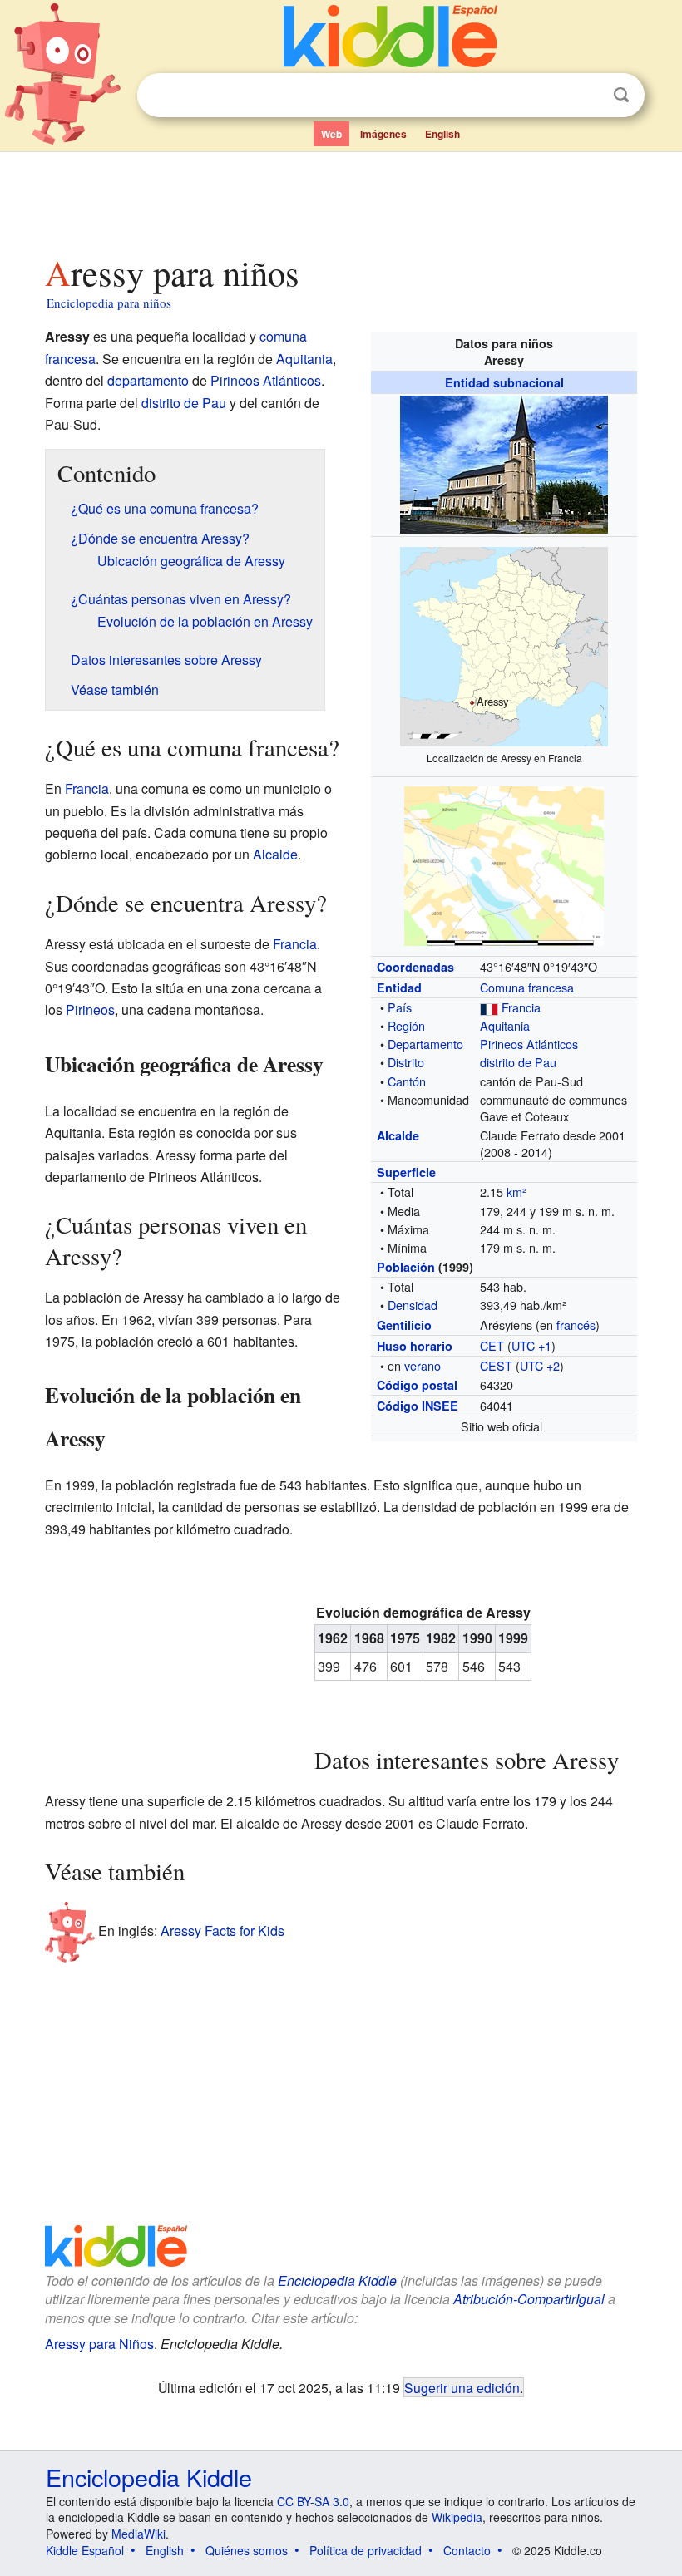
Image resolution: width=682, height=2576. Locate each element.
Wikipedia (457, 2517)
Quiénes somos (247, 2550)
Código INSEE (418, 1406)
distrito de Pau (518, 1062)
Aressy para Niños (99, 2344)
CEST (496, 1365)
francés (576, 1325)
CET (492, 1345)
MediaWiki (138, 2534)
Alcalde (398, 1135)
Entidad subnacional (504, 382)
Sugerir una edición (462, 2387)
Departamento (425, 1044)
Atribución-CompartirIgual (529, 2299)
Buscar (621, 95)
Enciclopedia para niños (109, 303)
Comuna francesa (527, 987)
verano (423, 1365)
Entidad (399, 988)
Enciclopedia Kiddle (337, 2280)
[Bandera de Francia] (489, 1007)
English (442, 134)
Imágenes (383, 134)
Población (406, 1267)
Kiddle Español (85, 2550)
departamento (148, 380)
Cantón (407, 1081)
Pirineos (90, 1010)
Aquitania (505, 1025)
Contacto (467, 2550)
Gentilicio (404, 1325)
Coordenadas (415, 967)
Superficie (406, 1172)
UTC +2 (540, 1365)
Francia (521, 1007)
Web (331, 134)
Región (406, 1025)
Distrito (406, 1062)
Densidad (413, 1305)
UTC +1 (531, 1345)
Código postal (417, 1385)
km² (516, 1192)
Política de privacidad (366, 2550)
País (400, 1007)
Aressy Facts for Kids (222, 1931)
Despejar (587, 96)
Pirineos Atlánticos (529, 1044)
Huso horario (415, 1346)
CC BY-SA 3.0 (313, 2501)
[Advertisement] (341, 199)
